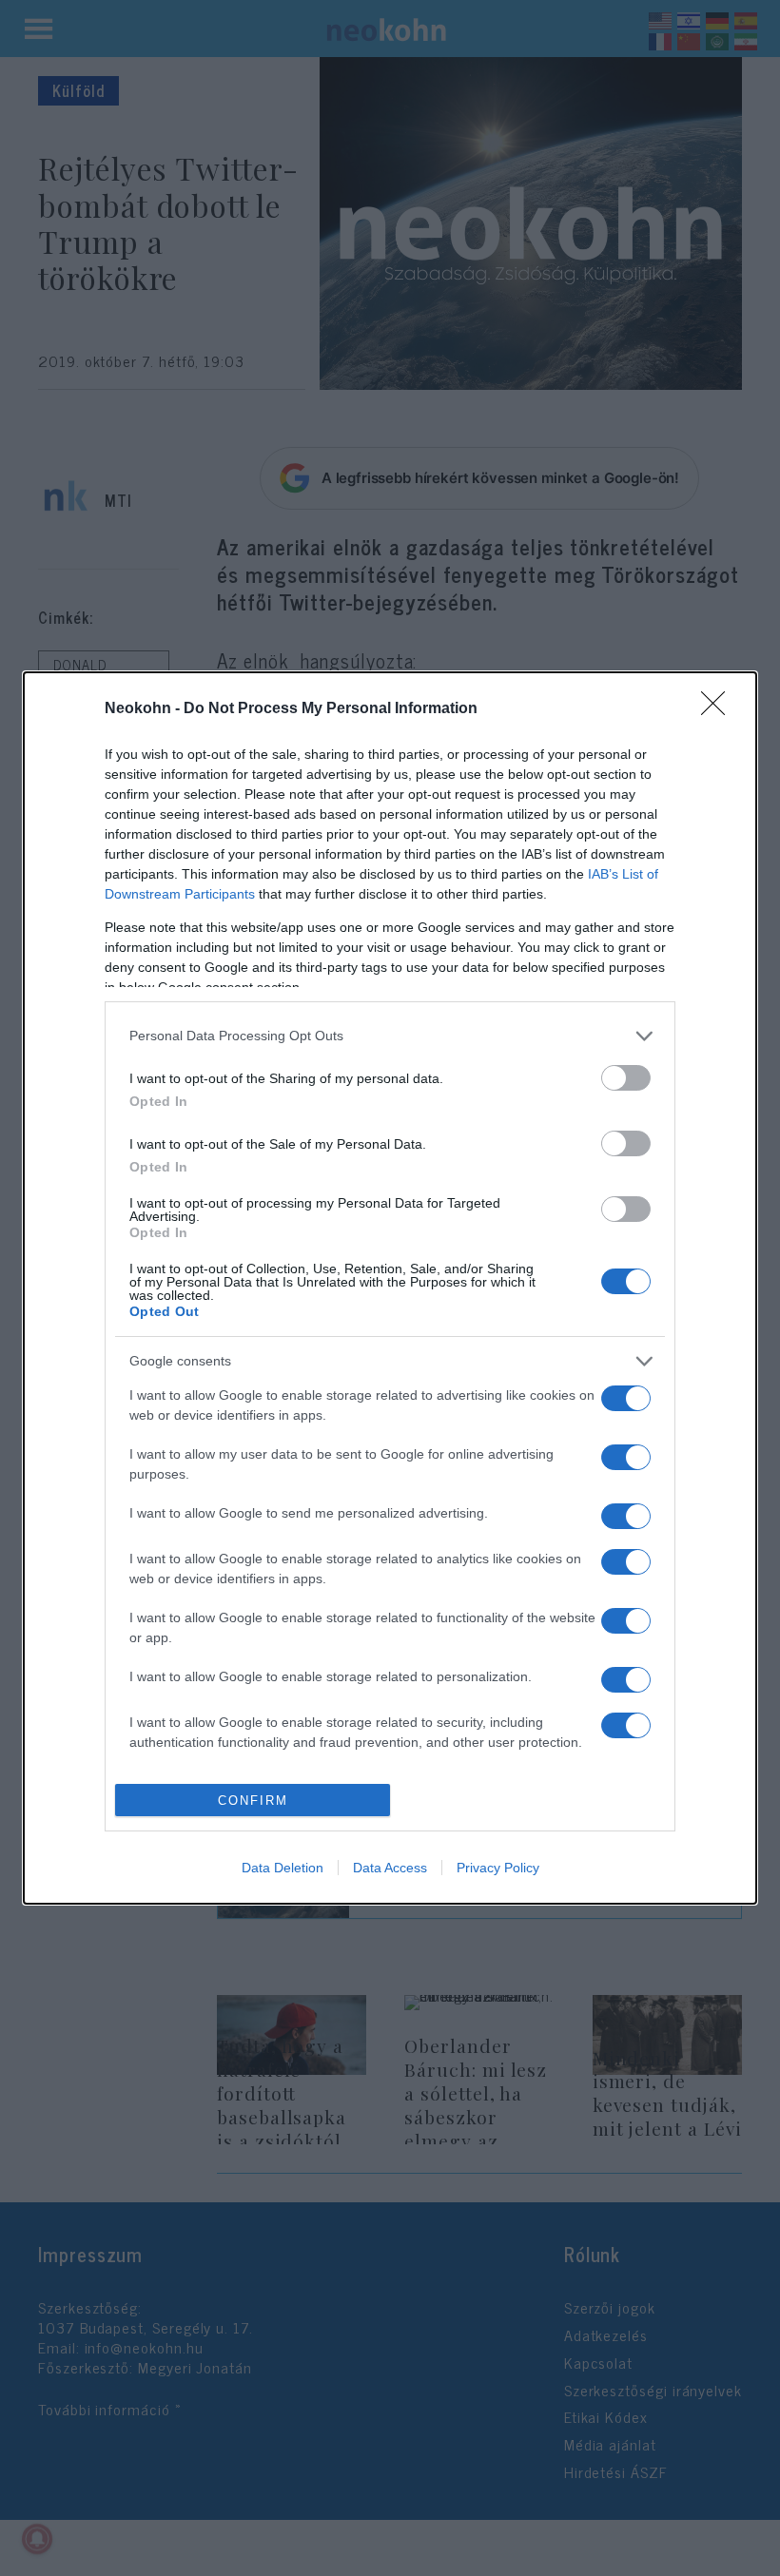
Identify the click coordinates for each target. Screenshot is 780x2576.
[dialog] (390, 1288)
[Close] (719, 709)
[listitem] (390, 1036)
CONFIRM (253, 1801)
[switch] (626, 1078)
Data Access (390, 1868)
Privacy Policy (498, 1868)
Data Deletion (283, 1868)
